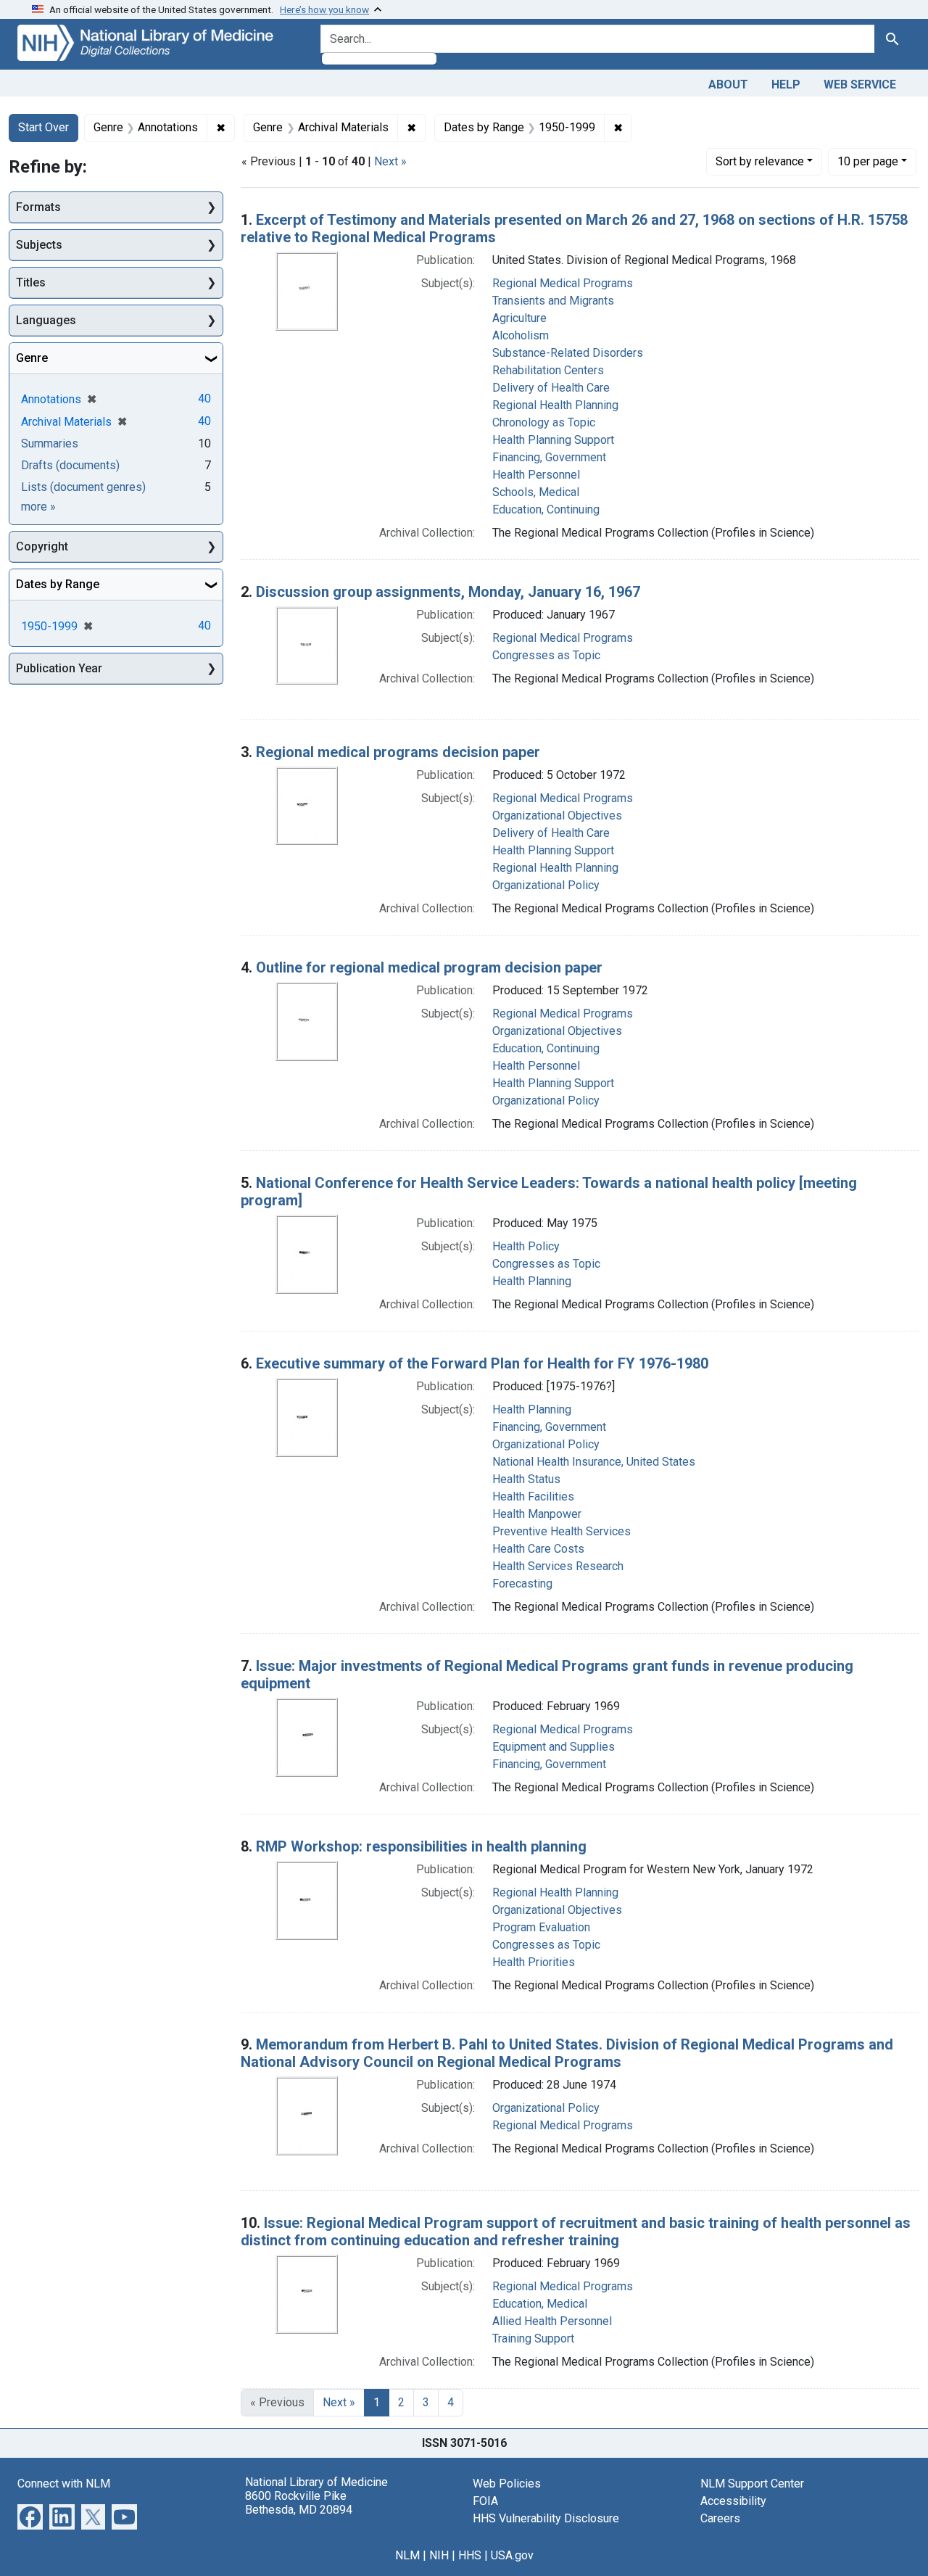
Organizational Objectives (557, 816)
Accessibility (733, 2501)
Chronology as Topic (544, 422)
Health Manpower (537, 1514)
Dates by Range (58, 584)
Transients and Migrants (553, 301)
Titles (31, 282)
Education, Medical (540, 2304)
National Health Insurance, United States (594, 1462)
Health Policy (526, 1246)
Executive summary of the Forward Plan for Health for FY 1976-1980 (482, 1363)
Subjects (39, 245)
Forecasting (522, 1584)
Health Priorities (534, 1962)
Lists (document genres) (83, 487)
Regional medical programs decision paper (398, 752)
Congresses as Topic (546, 655)
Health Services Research (558, 1566)
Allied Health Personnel (552, 2321)
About (728, 84)
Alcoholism (521, 335)
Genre (32, 358)
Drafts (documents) (70, 465)
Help (786, 84)
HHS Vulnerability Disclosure (546, 2518)
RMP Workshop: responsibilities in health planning (421, 1846)
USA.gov (512, 2555)
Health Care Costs (538, 1549)
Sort (760, 161)
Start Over (43, 127)
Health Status (526, 1479)
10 (868, 161)
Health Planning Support (553, 440)
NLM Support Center (752, 2484)
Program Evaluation (541, 1927)
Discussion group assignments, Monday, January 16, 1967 (448, 592)
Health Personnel (536, 475)
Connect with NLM (64, 2484)
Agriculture (519, 318)
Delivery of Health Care (551, 388)
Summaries (50, 443)
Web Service (860, 84)
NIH (439, 2555)
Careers (720, 2518)
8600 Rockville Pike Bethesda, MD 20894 (299, 2503)
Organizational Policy (546, 885)
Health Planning (532, 1281)
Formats (38, 207)
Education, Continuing (546, 509)
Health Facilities (533, 1497)
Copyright (42, 546)
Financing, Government (549, 457)
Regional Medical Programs (563, 283)
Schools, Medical (536, 492)
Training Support (533, 2338)
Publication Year (59, 668)
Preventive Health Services (562, 1531)
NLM (407, 2555)
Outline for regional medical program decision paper (429, 967)
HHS (470, 2555)
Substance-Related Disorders (568, 353)
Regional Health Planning (555, 405)
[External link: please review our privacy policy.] (30, 2515)
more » (38, 507)
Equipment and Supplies (554, 1747)
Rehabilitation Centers (548, 370)
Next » (390, 161)
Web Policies (507, 2484)
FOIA (485, 2501)
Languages (46, 320)
